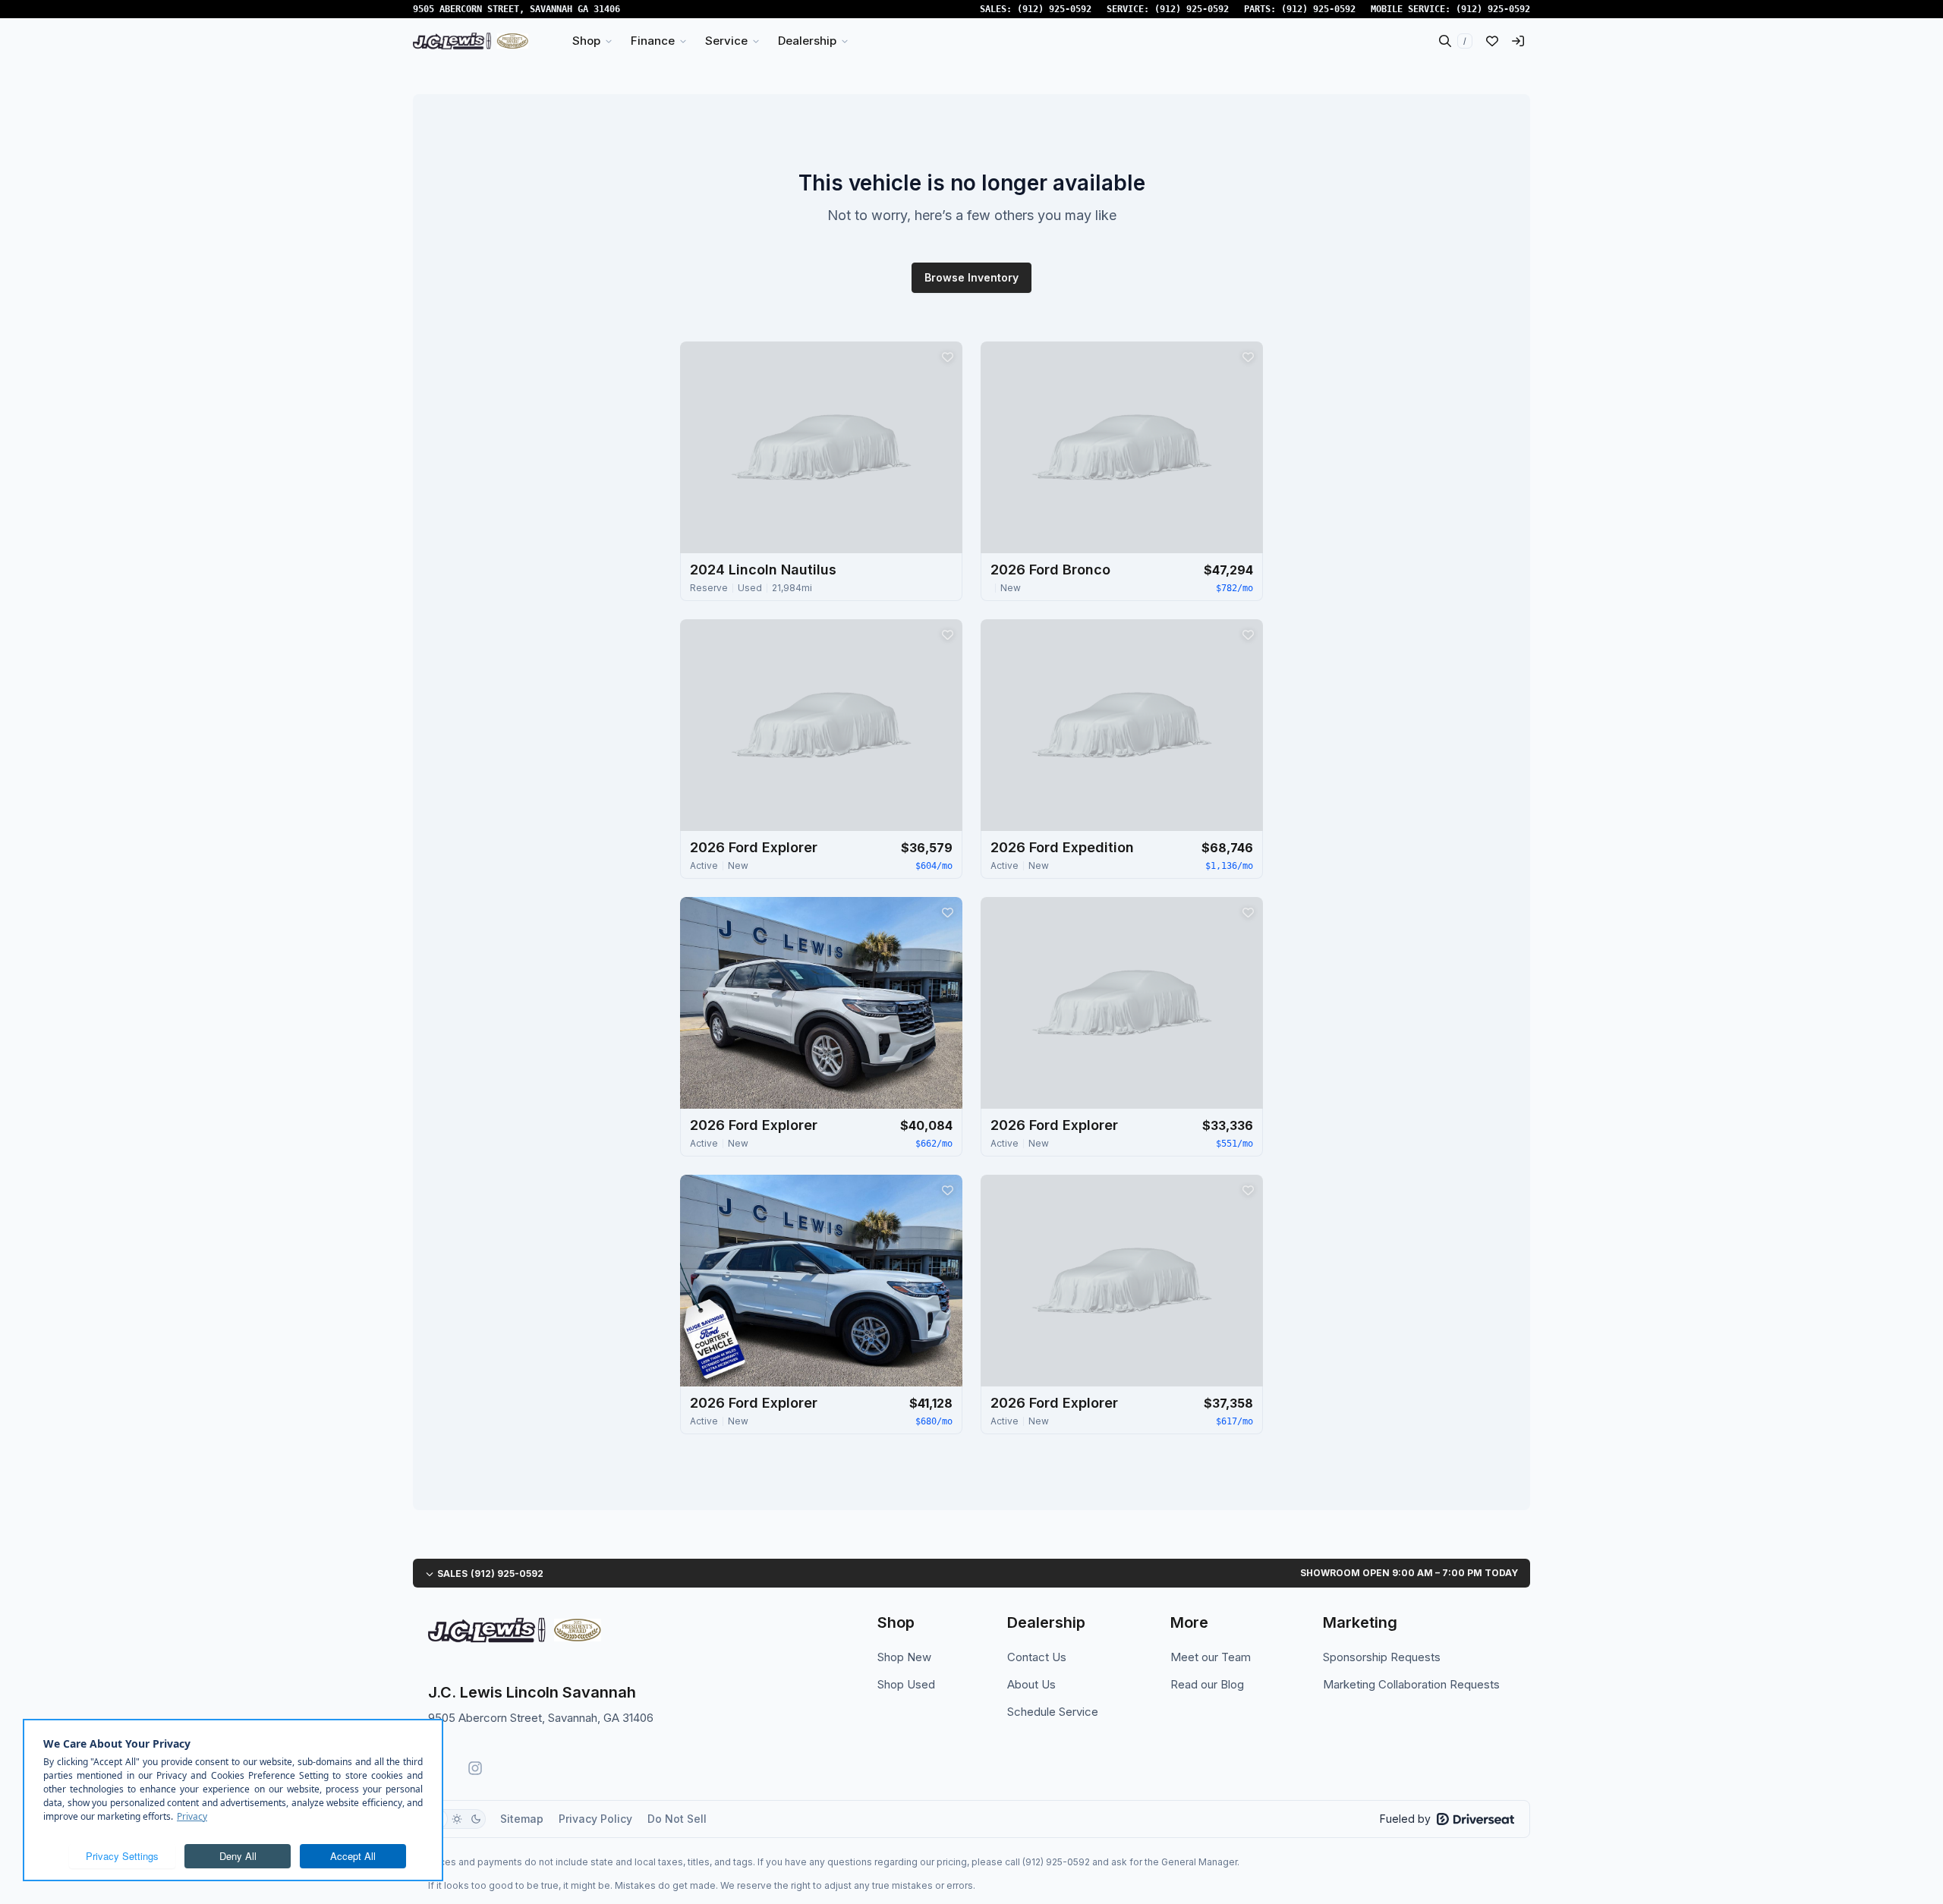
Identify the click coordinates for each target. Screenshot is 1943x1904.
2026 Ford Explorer (754, 847)
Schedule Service (1053, 1712)
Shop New (904, 1657)
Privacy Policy (595, 1819)
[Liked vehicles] (1492, 41)
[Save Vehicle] (947, 357)
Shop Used (906, 1684)
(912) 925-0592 (1054, 9)
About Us (1031, 1684)
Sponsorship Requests (1382, 1657)
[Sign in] (1518, 41)
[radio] (457, 1819)
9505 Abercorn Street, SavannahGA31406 (516, 9)
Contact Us (1037, 1657)
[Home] (471, 41)
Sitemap (522, 1819)
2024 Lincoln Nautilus (763, 570)
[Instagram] (475, 1768)
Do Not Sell (677, 1819)
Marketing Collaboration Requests (1411, 1684)
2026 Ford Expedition (1062, 847)
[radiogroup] (457, 1819)
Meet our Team (1211, 1657)
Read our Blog (1207, 1684)
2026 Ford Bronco (1050, 570)
